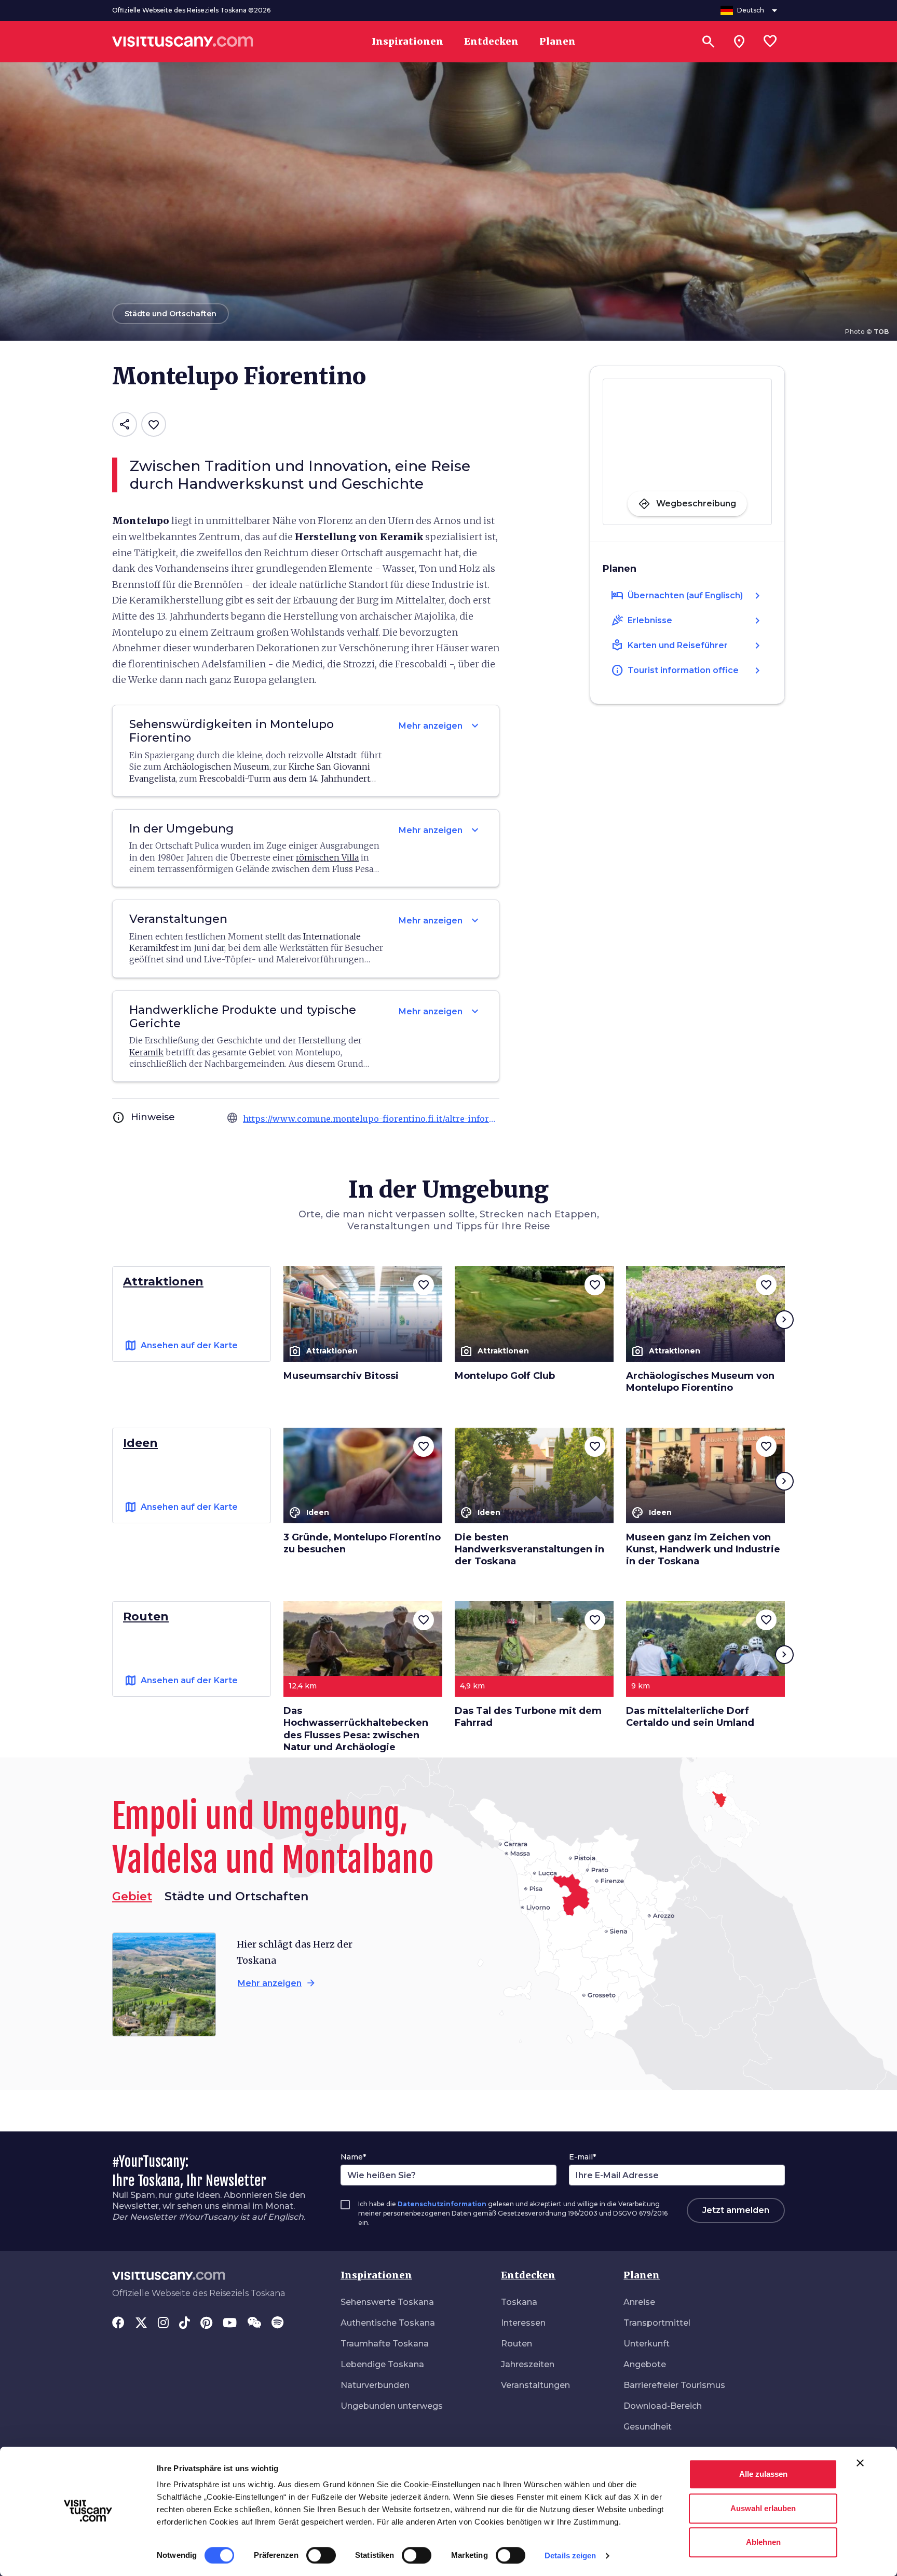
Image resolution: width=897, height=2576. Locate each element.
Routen (517, 2344)
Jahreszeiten (528, 2364)
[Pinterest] (206, 2324)
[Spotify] (277, 2324)
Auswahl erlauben (763, 2508)
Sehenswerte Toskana (387, 2302)
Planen (642, 2275)
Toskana (519, 2302)
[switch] (321, 2555)
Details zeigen (570, 2555)
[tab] (236, 1897)
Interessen (523, 2323)
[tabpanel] (277, 1984)
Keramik (146, 1052)
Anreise (639, 2302)
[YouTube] (230, 2324)
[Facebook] (118, 2324)
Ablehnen (763, 2542)
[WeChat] (254, 2324)
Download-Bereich (663, 2406)
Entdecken (528, 2275)
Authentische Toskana (388, 2323)
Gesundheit (648, 2427)
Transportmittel (657, 2323)
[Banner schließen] (860, 2463)
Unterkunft (647, 2344)
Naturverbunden (375, 2385)
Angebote (645, 2364)
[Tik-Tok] (185, 2324)
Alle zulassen (763, 2474)
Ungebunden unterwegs (392, 2406)
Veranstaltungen (535, 2385)
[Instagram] (163, 2324)
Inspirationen (376, 2275)
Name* (353, 2157)
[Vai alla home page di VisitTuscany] (183, 42)
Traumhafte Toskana (385, 2344)
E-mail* (582, 2157)
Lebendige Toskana (382, 2364)
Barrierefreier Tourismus (674, 2385)
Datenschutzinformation (442, 2204)
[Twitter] (141, 2324)
